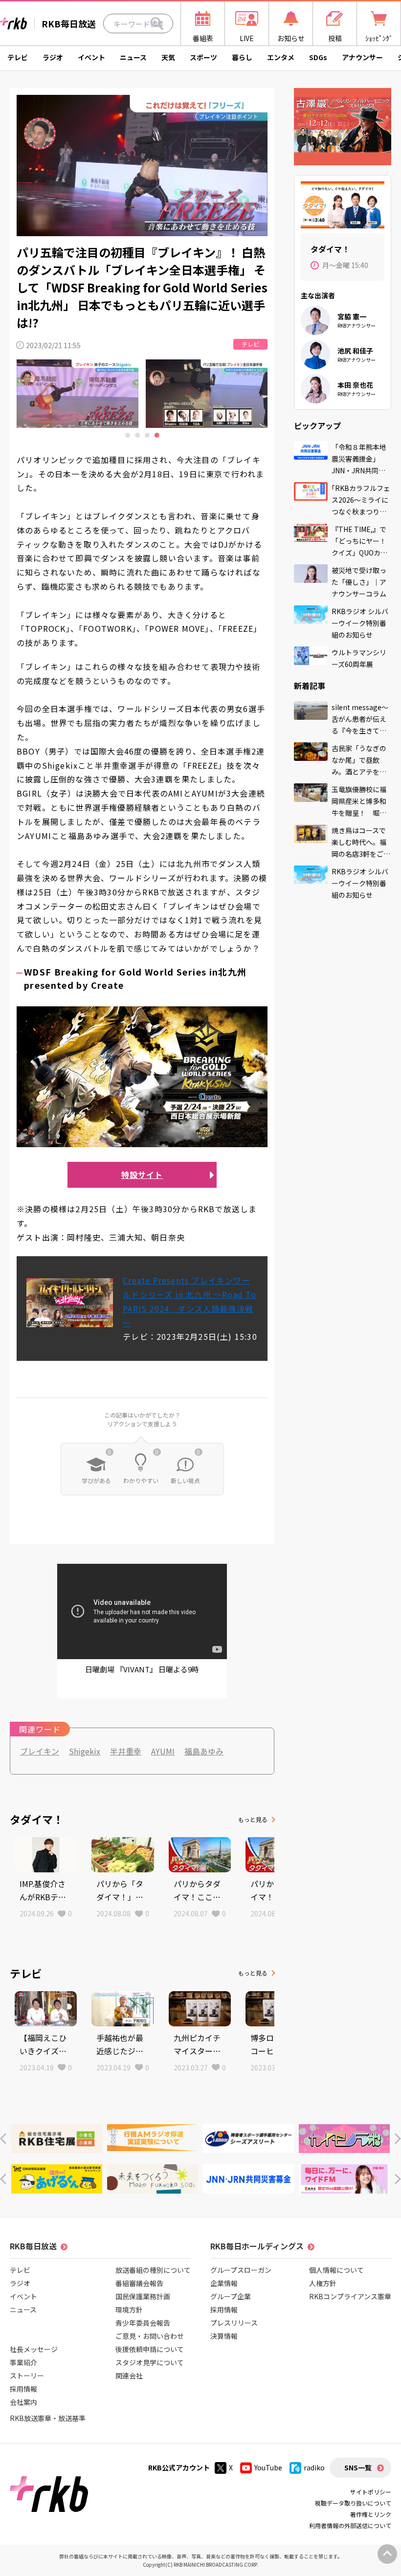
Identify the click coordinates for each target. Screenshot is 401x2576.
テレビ (18, 57)
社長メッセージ (34, 2349)
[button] (3, 2139)
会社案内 (23, 2402)
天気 (168, 57)
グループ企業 (231, 2296)
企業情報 (224, 2283)
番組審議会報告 (139, 2283)
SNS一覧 (358, 2467)
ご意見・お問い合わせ (150, 2336)
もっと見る (253, 1819)
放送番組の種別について (153, 2270)
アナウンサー (362, 57)
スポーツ (203, 57)
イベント (91, 57)
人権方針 (323, 2283)
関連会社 (129, 2376)
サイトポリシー (371, 2492)
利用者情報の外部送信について (350, 2525)
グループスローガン (241, 2270)
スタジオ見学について (150, 2362)
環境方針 (129, 2310)
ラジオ (53, 57)
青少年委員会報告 (143, 2323)
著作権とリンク (371, 2514)
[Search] (157, 23)
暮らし (242, 57)
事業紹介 (23, 2362)
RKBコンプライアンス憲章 (350, 2296)
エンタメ (281, 57)
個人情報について (336, 2270)
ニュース (133, 57)
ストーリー (27, 2376)
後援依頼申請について (150, 2349)
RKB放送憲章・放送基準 (48, 2418)
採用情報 (23, 2389)
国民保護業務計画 (143, 2296)
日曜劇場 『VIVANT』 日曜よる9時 (142, 1669)
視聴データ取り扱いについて (353, 2503)
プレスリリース (234, 2323)
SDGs (318, 57)
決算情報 (224, 2336)
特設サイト (142, 1175)
